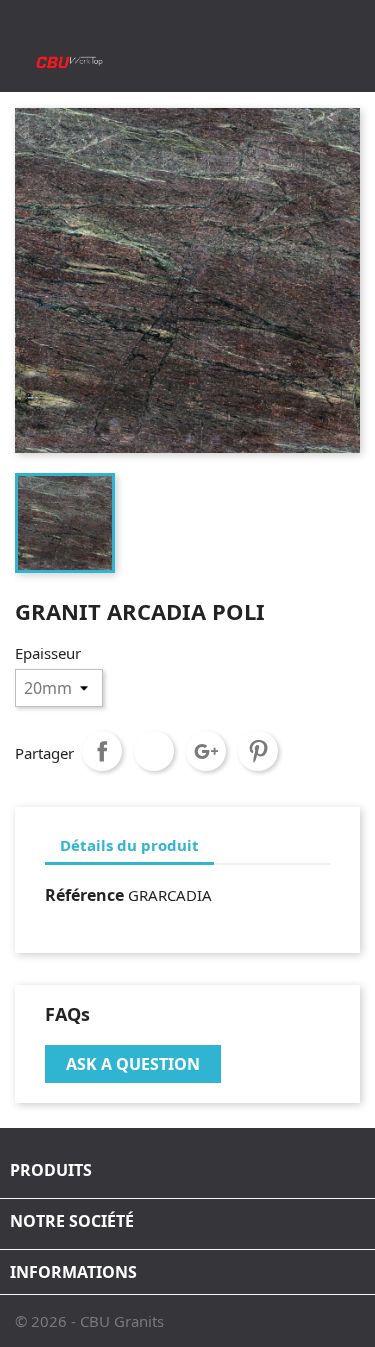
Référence (84, 895)
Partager (102, 751)
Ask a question (133, 1064)
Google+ (206, 751)
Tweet (154, 751)
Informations (73, 1272)
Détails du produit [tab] (129, 845)
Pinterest (258, 751)
